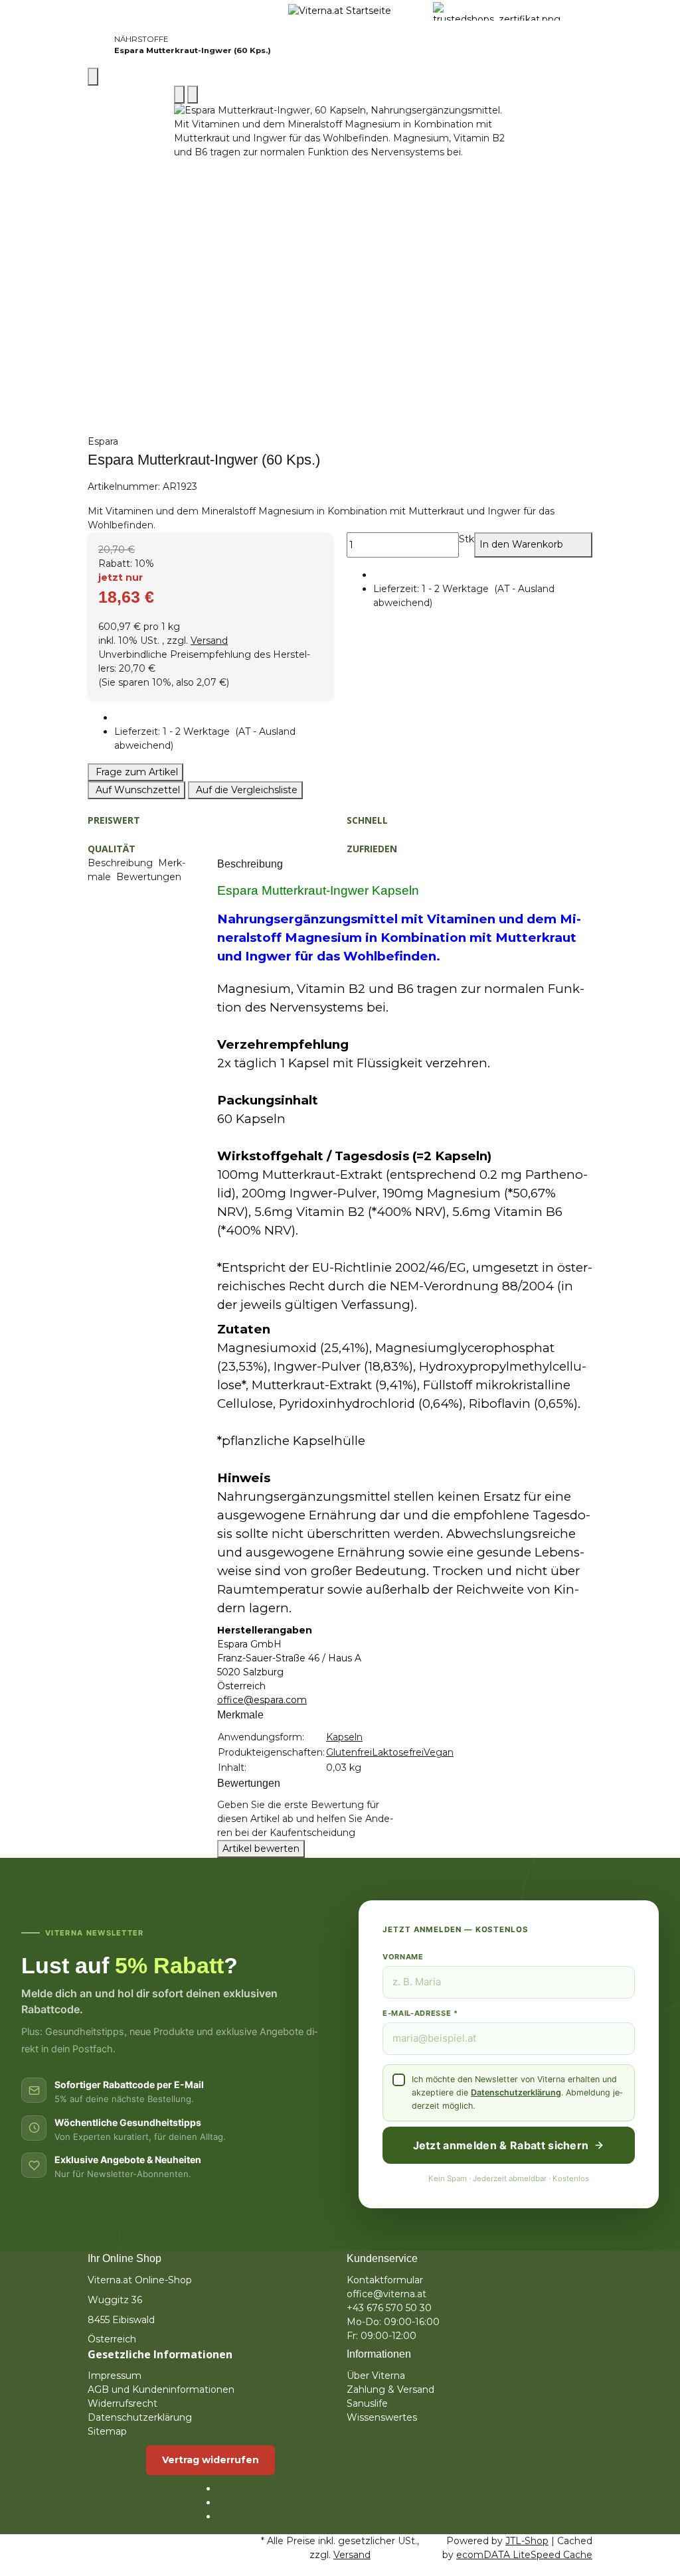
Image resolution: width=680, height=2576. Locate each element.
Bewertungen (150, 877)
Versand (209, 641)
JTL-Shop (527, 2541)
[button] (224, 739)
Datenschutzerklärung (516, 2092)
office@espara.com (262, 1700)
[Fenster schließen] (93, 77)
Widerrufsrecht (123, 2403)
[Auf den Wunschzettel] (193, 95)
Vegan (439, 1752)
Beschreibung (122, 863)
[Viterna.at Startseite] (340, 11)
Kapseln (344, 1737)
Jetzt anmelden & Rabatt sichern (501, 2145)
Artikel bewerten (261, 1849)
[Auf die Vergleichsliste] (179, 95)
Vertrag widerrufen (211, 2460)
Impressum (115, 2376)
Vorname (403, 1957)
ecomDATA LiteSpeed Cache (524, 2555)
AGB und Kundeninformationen (161, 2389)
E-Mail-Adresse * (420, 2013)
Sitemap (107, 2431)
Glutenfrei (349, 1752)
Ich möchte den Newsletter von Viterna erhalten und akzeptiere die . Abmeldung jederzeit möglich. (517, 2092)
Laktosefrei (398, 1752)
